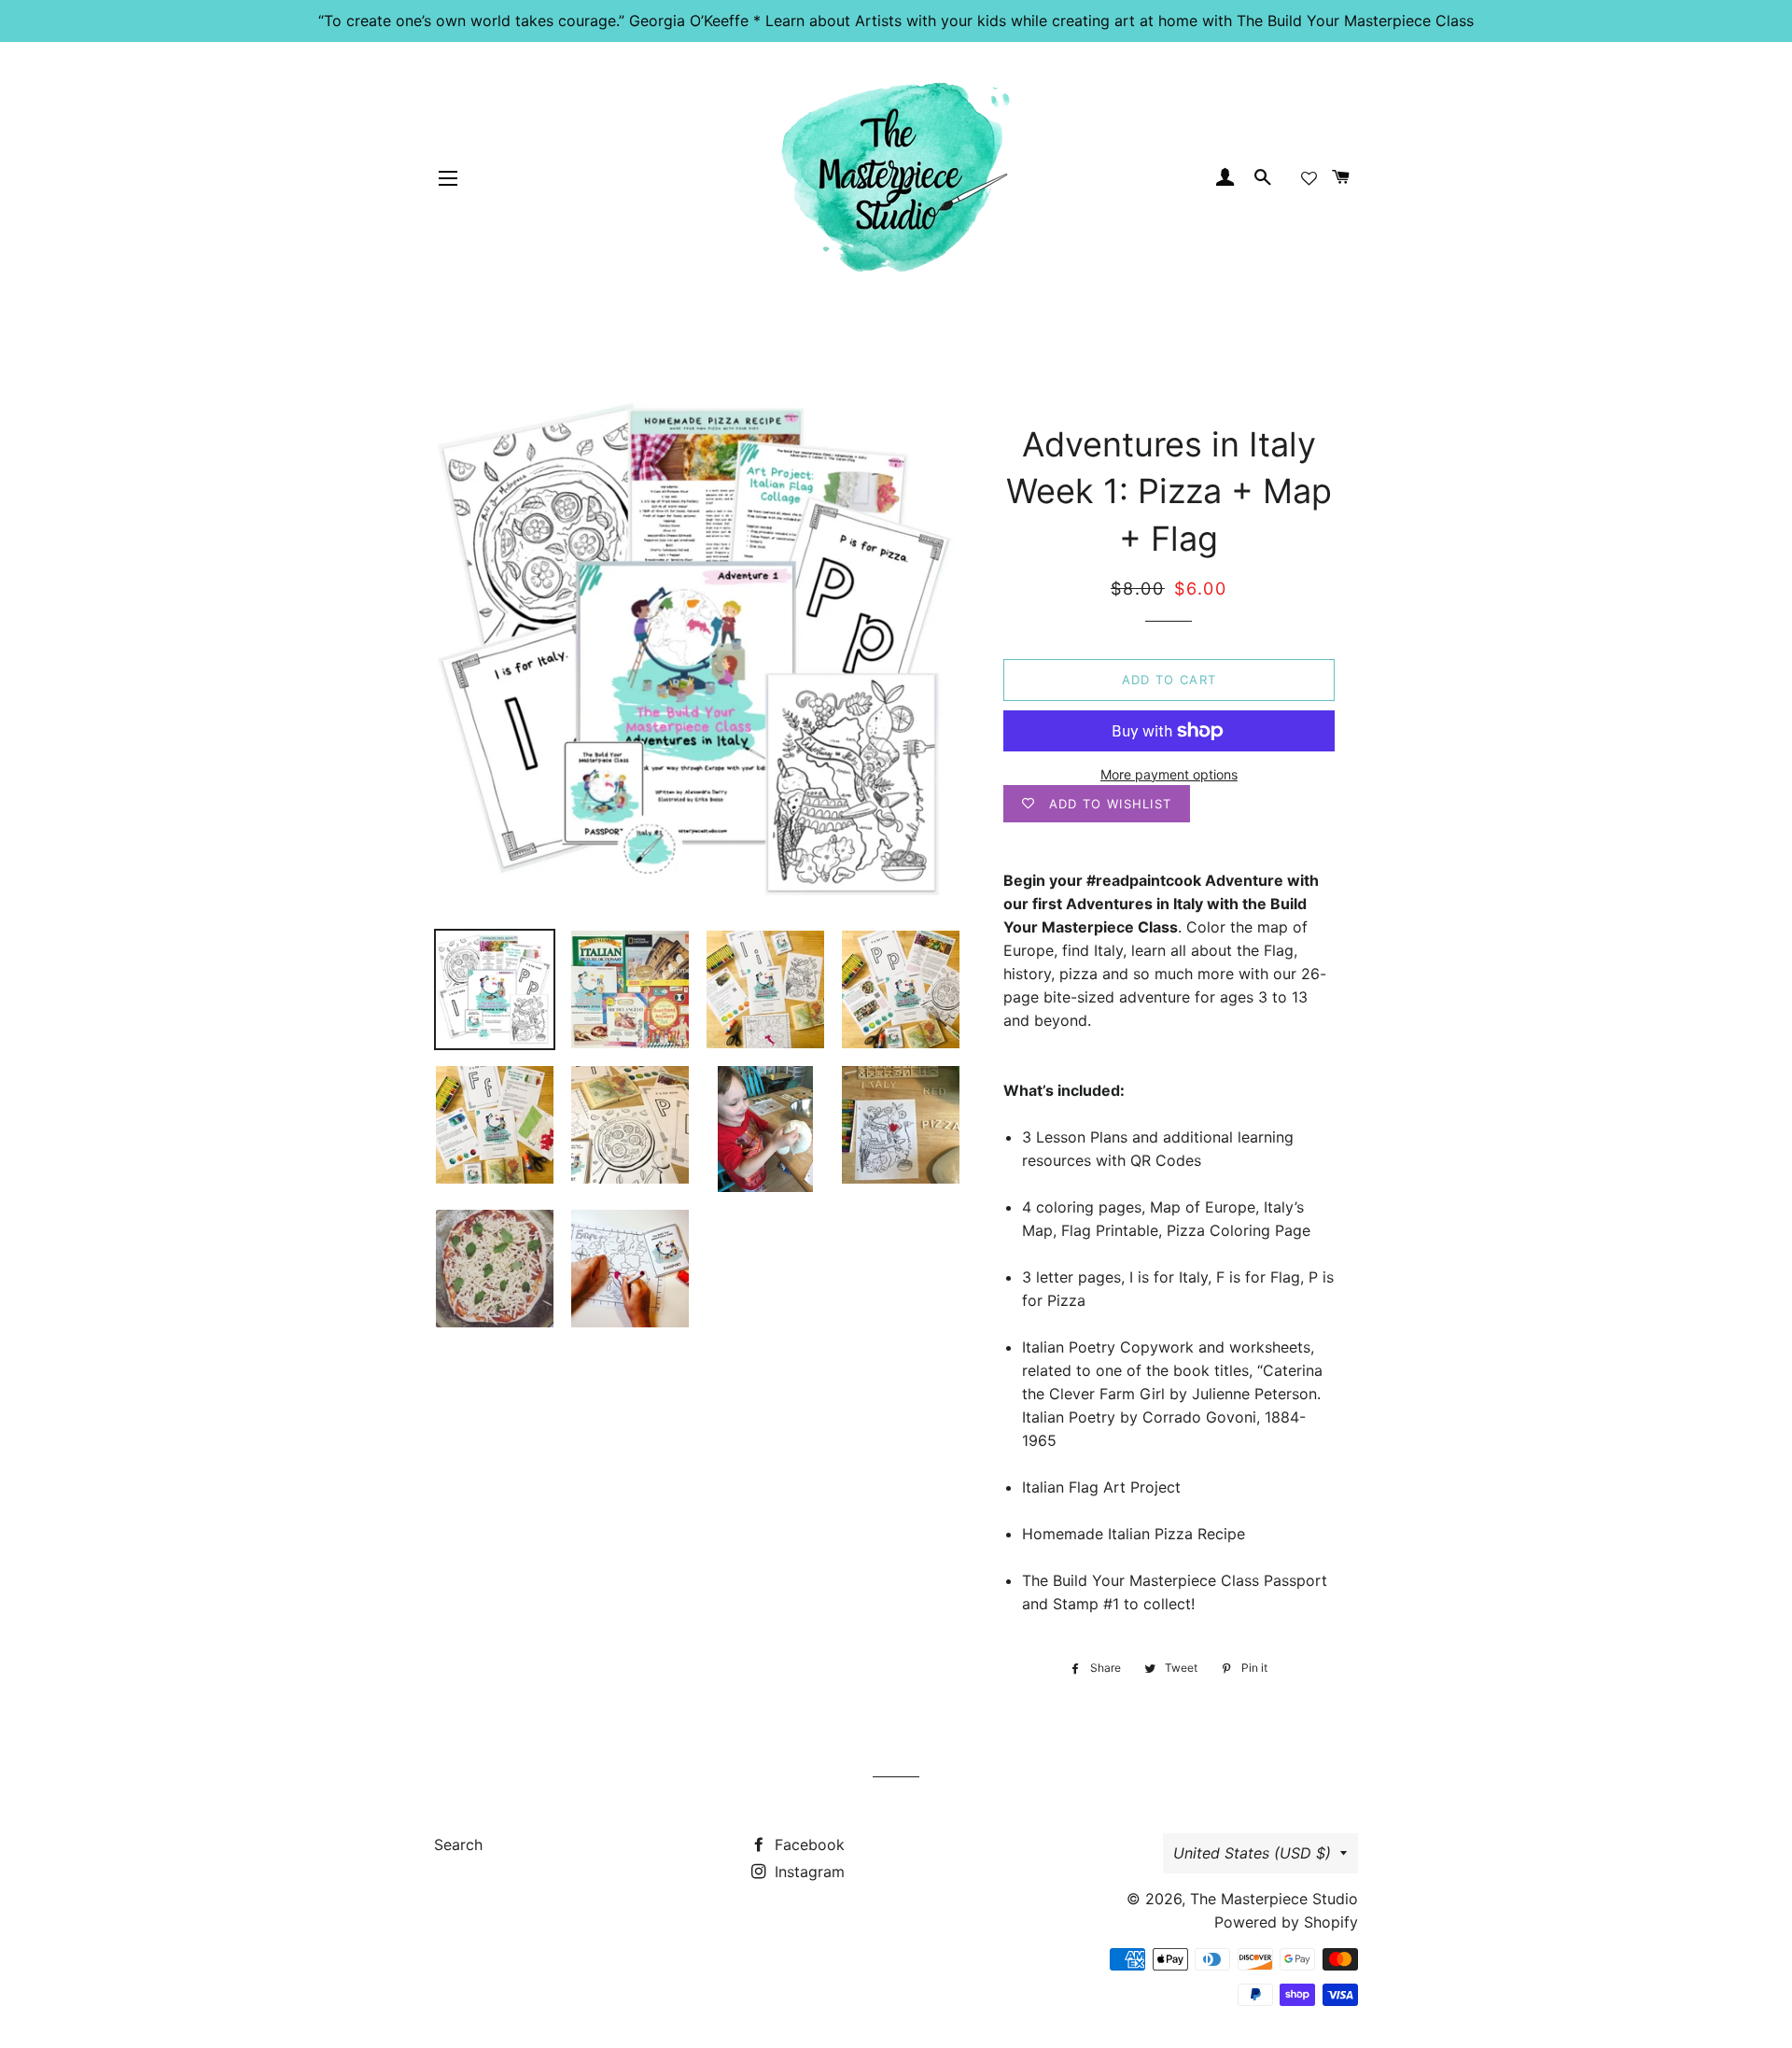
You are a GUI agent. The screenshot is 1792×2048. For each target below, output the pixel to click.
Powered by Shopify (1286, 1922)
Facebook (807, 1845)
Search (458, 1845)
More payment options (1169, 774)
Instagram (807, 1872)
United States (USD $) (1252, 1853)
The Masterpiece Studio (1274, 1899)
